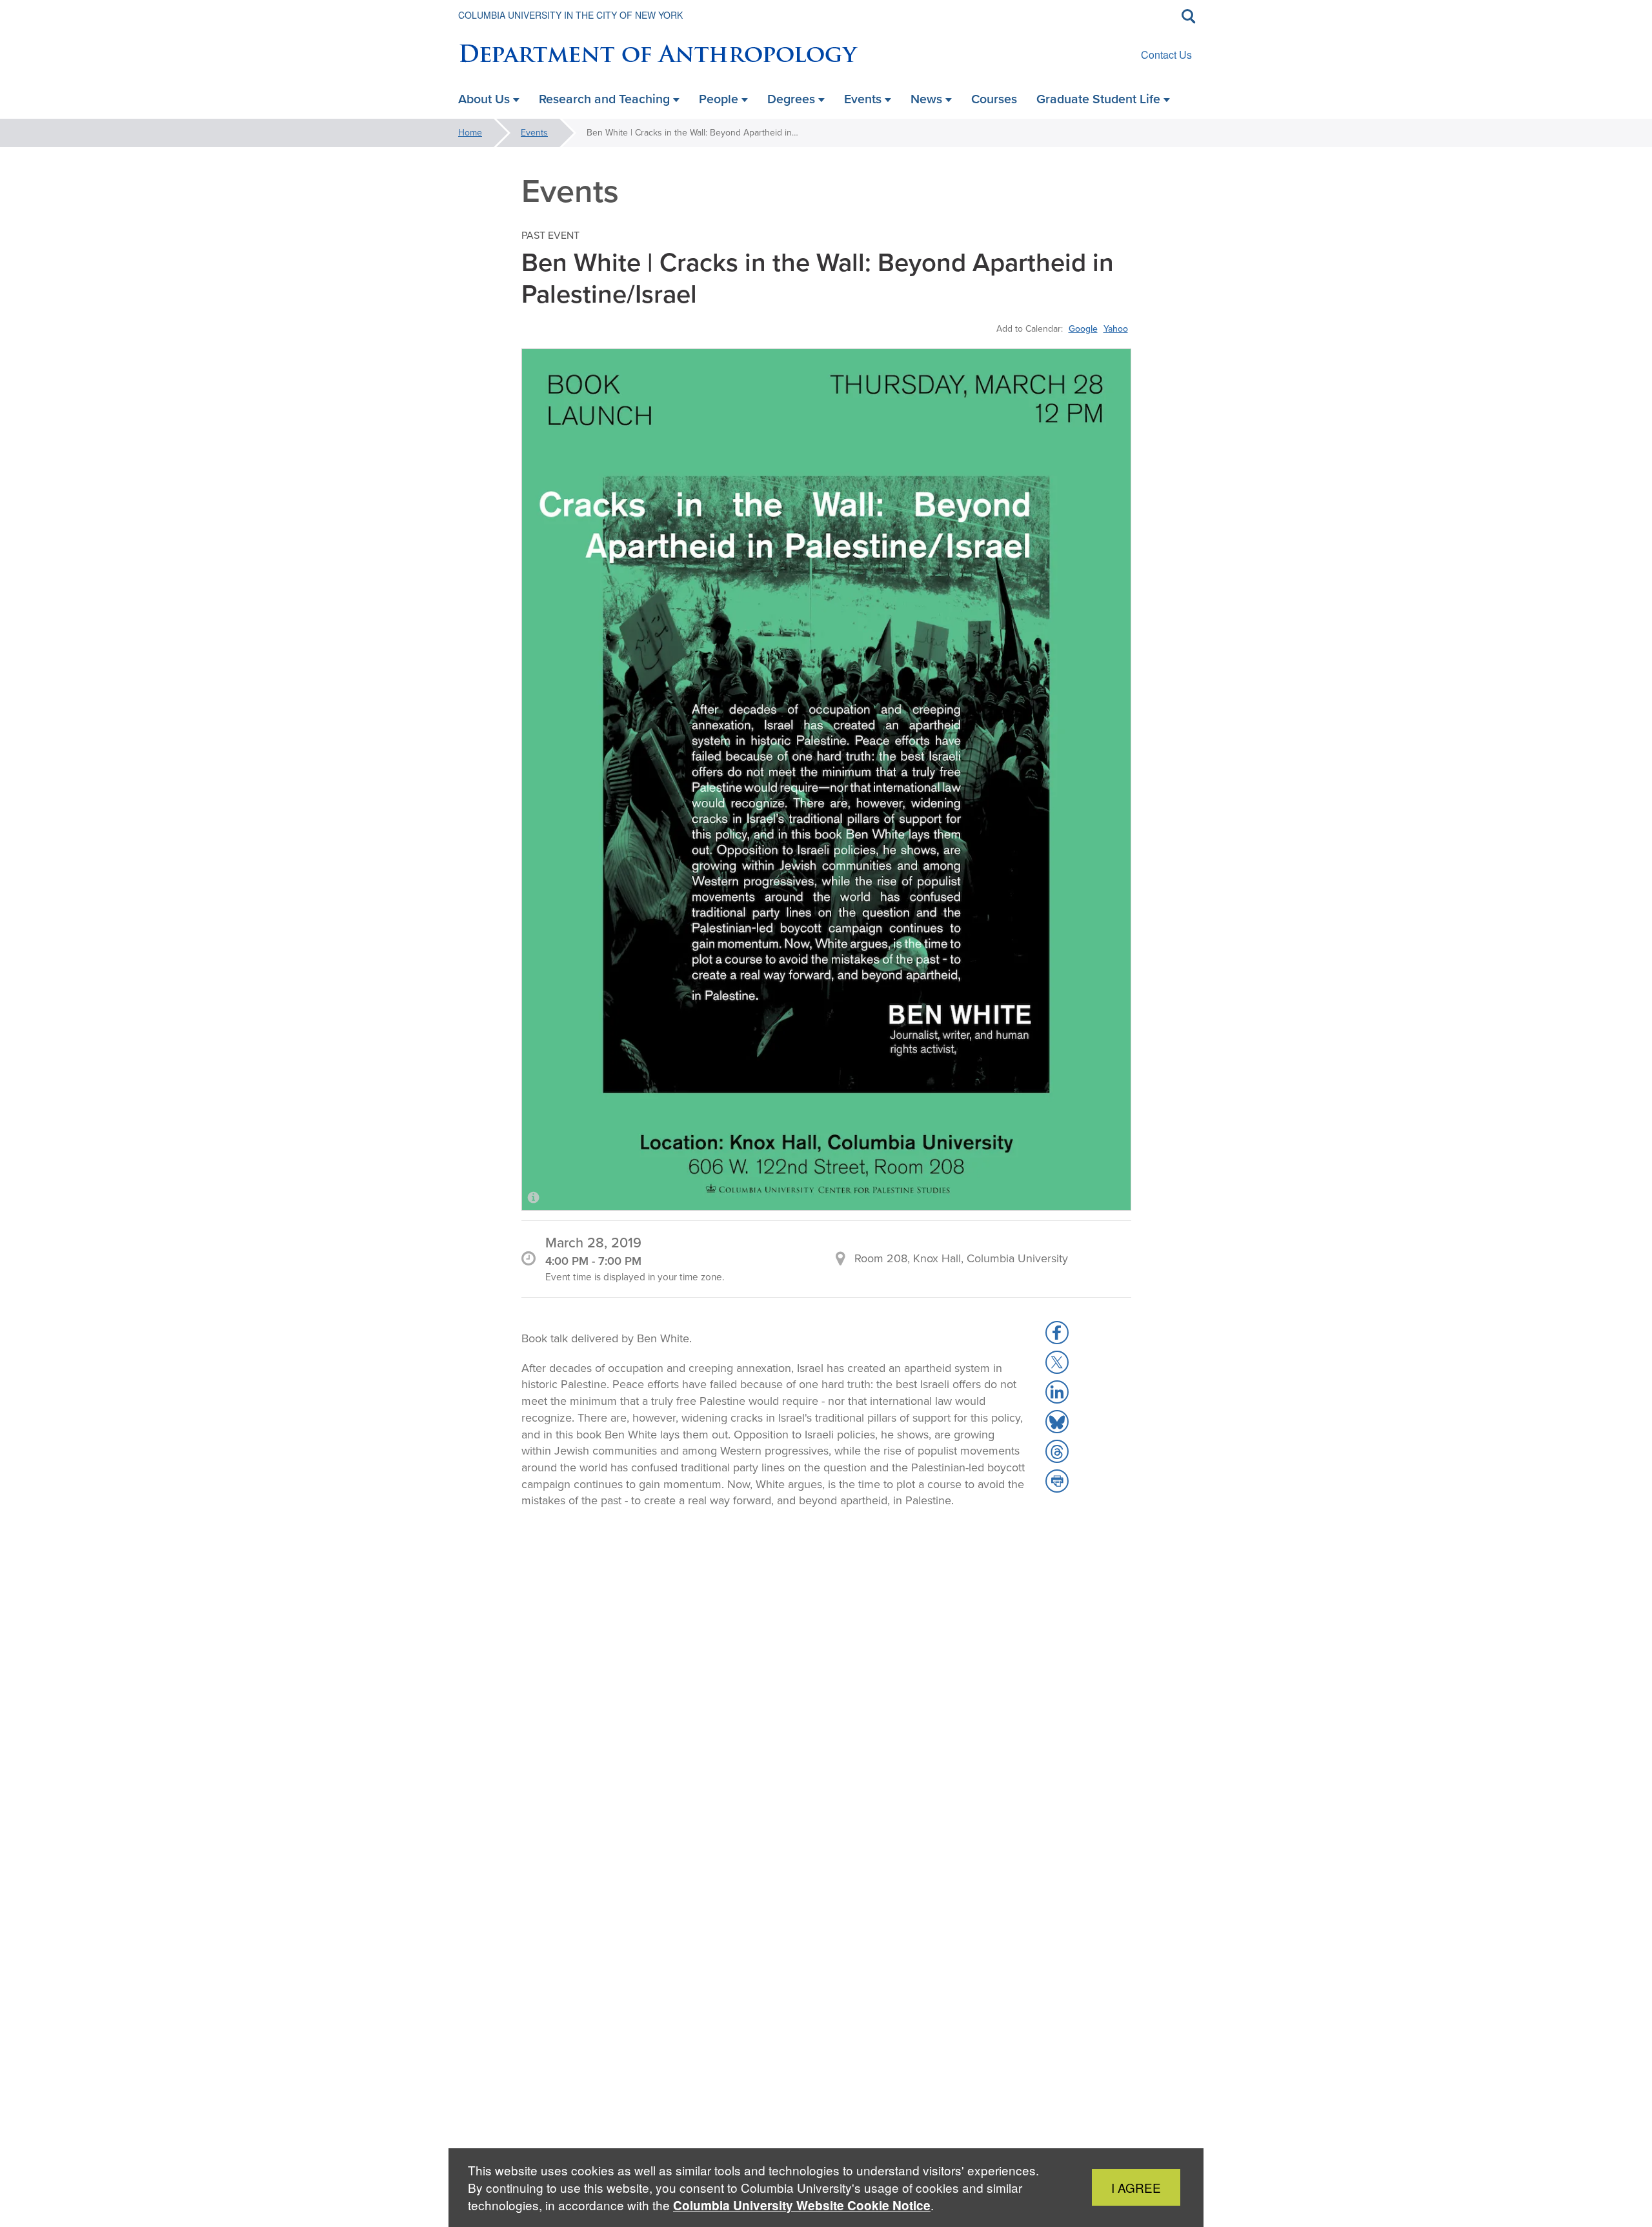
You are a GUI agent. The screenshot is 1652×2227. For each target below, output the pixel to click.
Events (534, 133)
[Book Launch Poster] (826, 779)
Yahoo (1116, 328)
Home (470, 133)
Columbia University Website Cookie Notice (802, 2205)
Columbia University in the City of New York (570, 15)
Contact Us (1166, 55)
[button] (1057, 1333)
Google (1083, 328)
